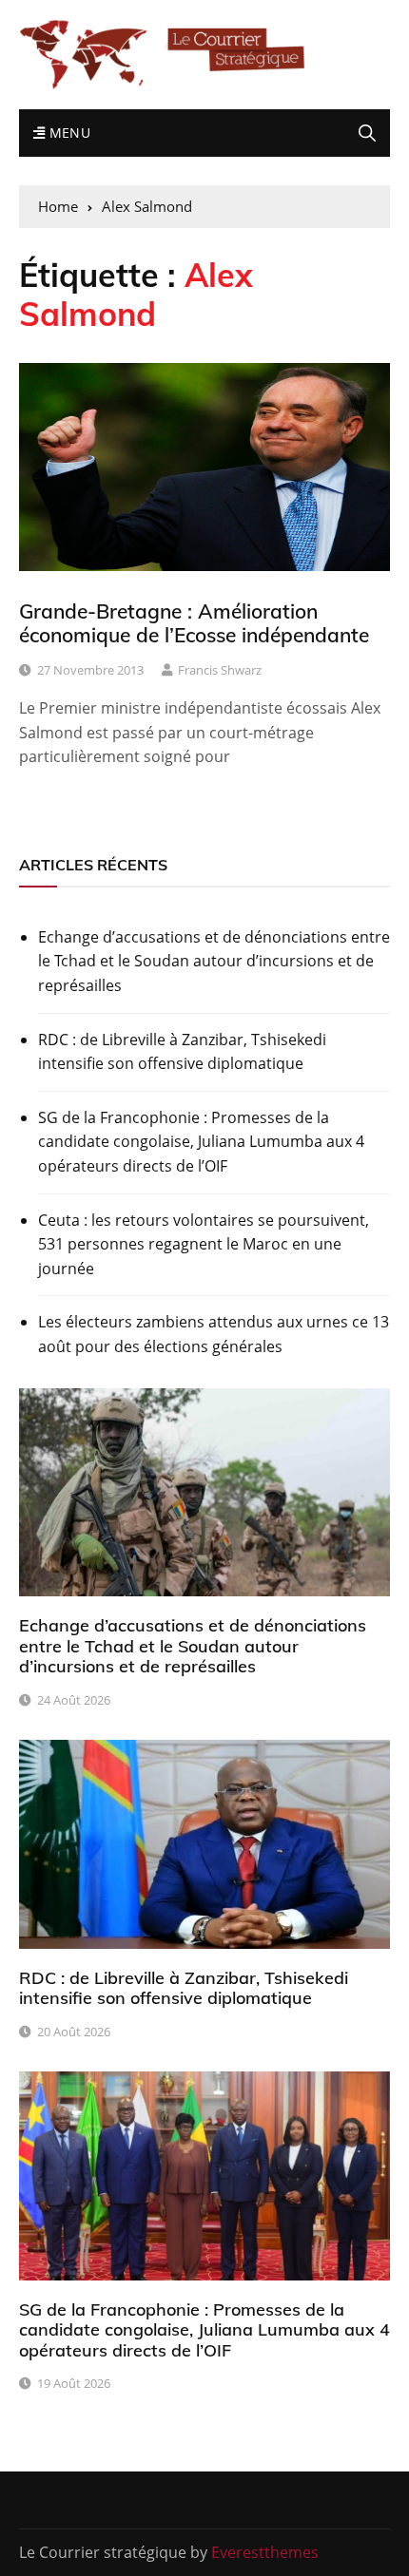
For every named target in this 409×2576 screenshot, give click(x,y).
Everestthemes (265, 2552)
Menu (68, 133)
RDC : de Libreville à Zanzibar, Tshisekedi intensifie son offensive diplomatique (182, 1052)
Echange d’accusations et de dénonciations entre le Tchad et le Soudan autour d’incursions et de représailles (214, 961)
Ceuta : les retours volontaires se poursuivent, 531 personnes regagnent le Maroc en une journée (204, 1244)
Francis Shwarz (220, 670)
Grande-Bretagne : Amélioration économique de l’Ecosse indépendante (194, 623)
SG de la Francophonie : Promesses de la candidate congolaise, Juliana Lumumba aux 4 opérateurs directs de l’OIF (201, 1142)
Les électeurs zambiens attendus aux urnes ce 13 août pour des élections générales (214, 1334)
